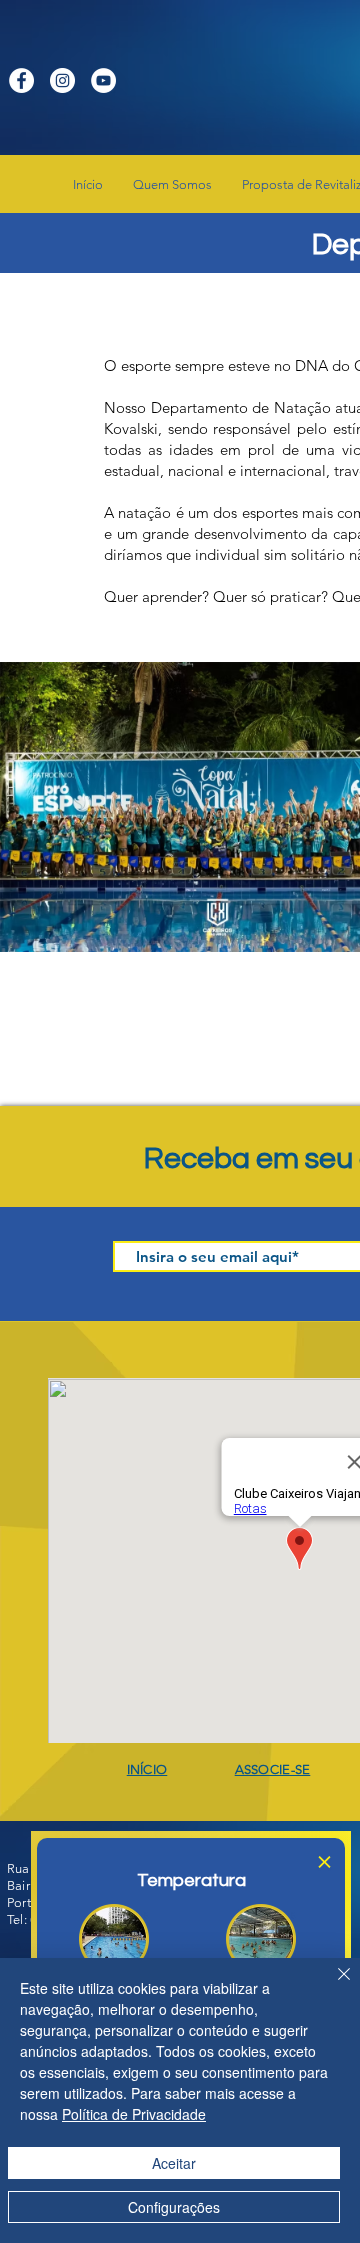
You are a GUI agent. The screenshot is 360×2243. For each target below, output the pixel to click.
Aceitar (174, 2163)
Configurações (174, 2207)
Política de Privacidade (134, 2114)
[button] (324, 1862)
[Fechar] (332, 1986)
